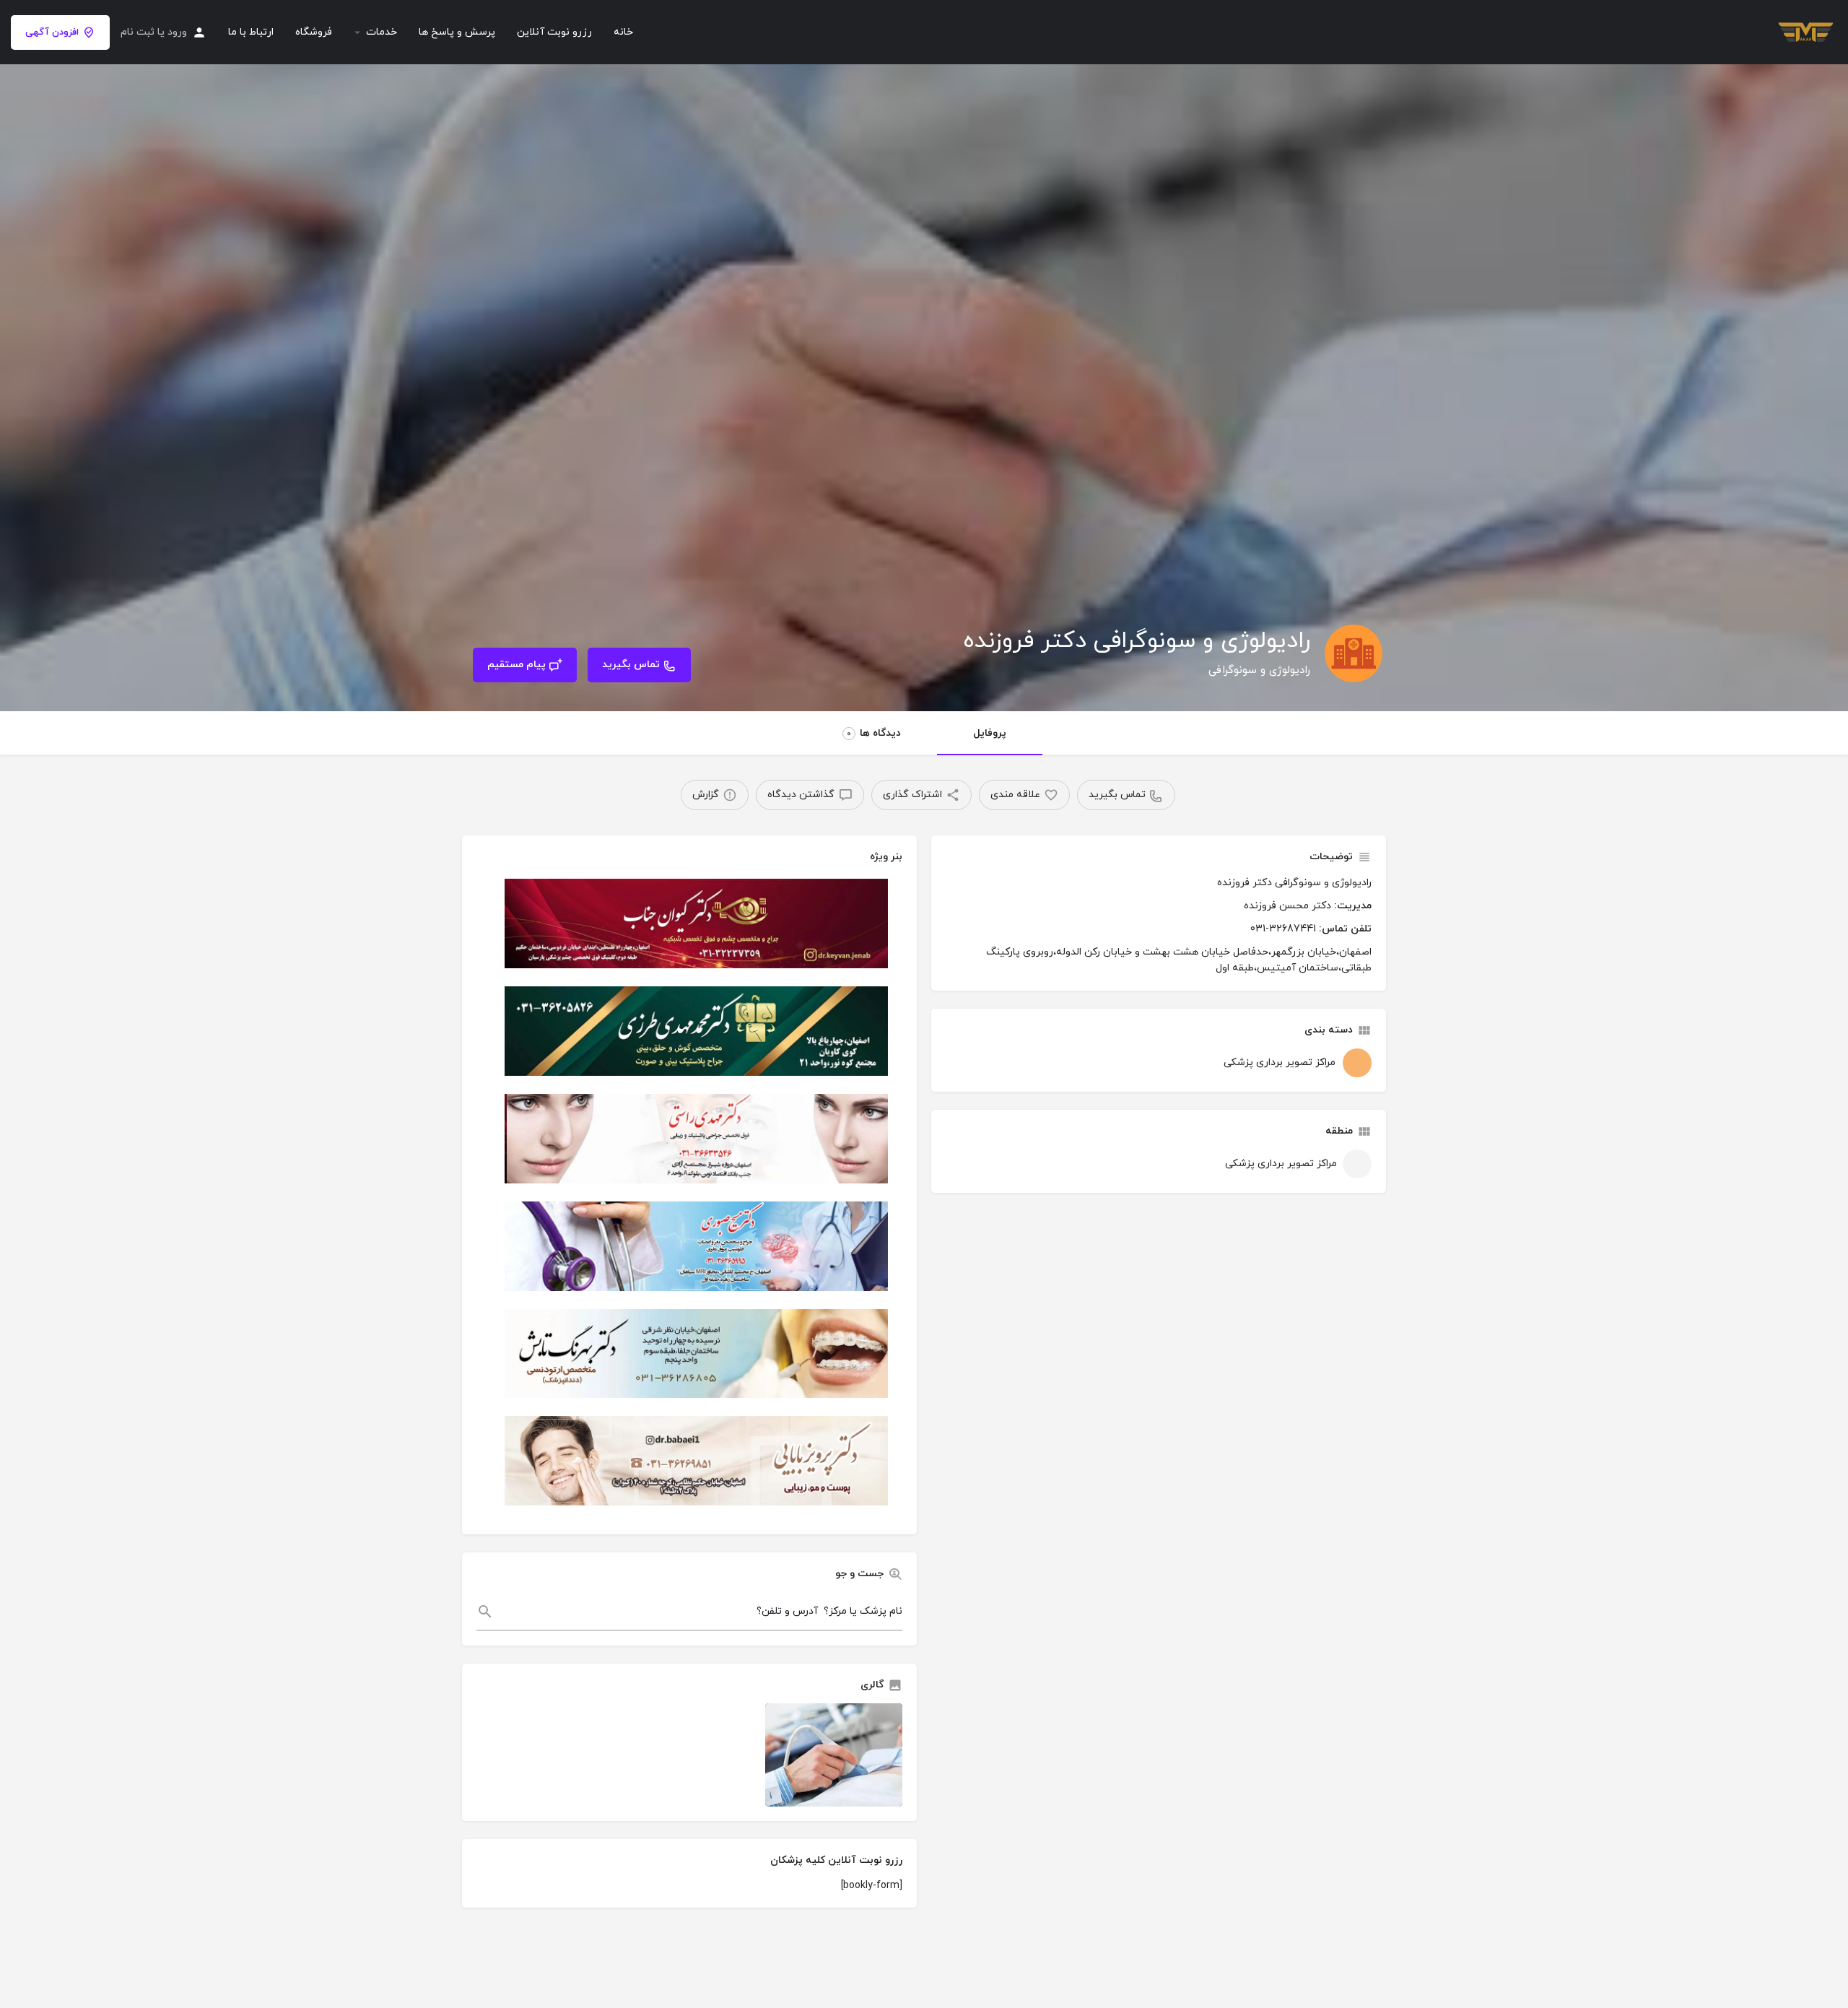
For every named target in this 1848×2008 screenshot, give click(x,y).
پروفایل (990, 733)
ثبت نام (138, 32)
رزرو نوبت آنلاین (554, 32)
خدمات (382, 32)
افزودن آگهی (52, 32)
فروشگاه (314, 32)
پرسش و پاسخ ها (457, 32)
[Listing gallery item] (834, 1755)
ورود (177, 32)
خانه (623, 32)
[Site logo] (1804, 31)
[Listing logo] (1354, 653)
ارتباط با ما (251, 32)
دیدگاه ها (874, 733)
